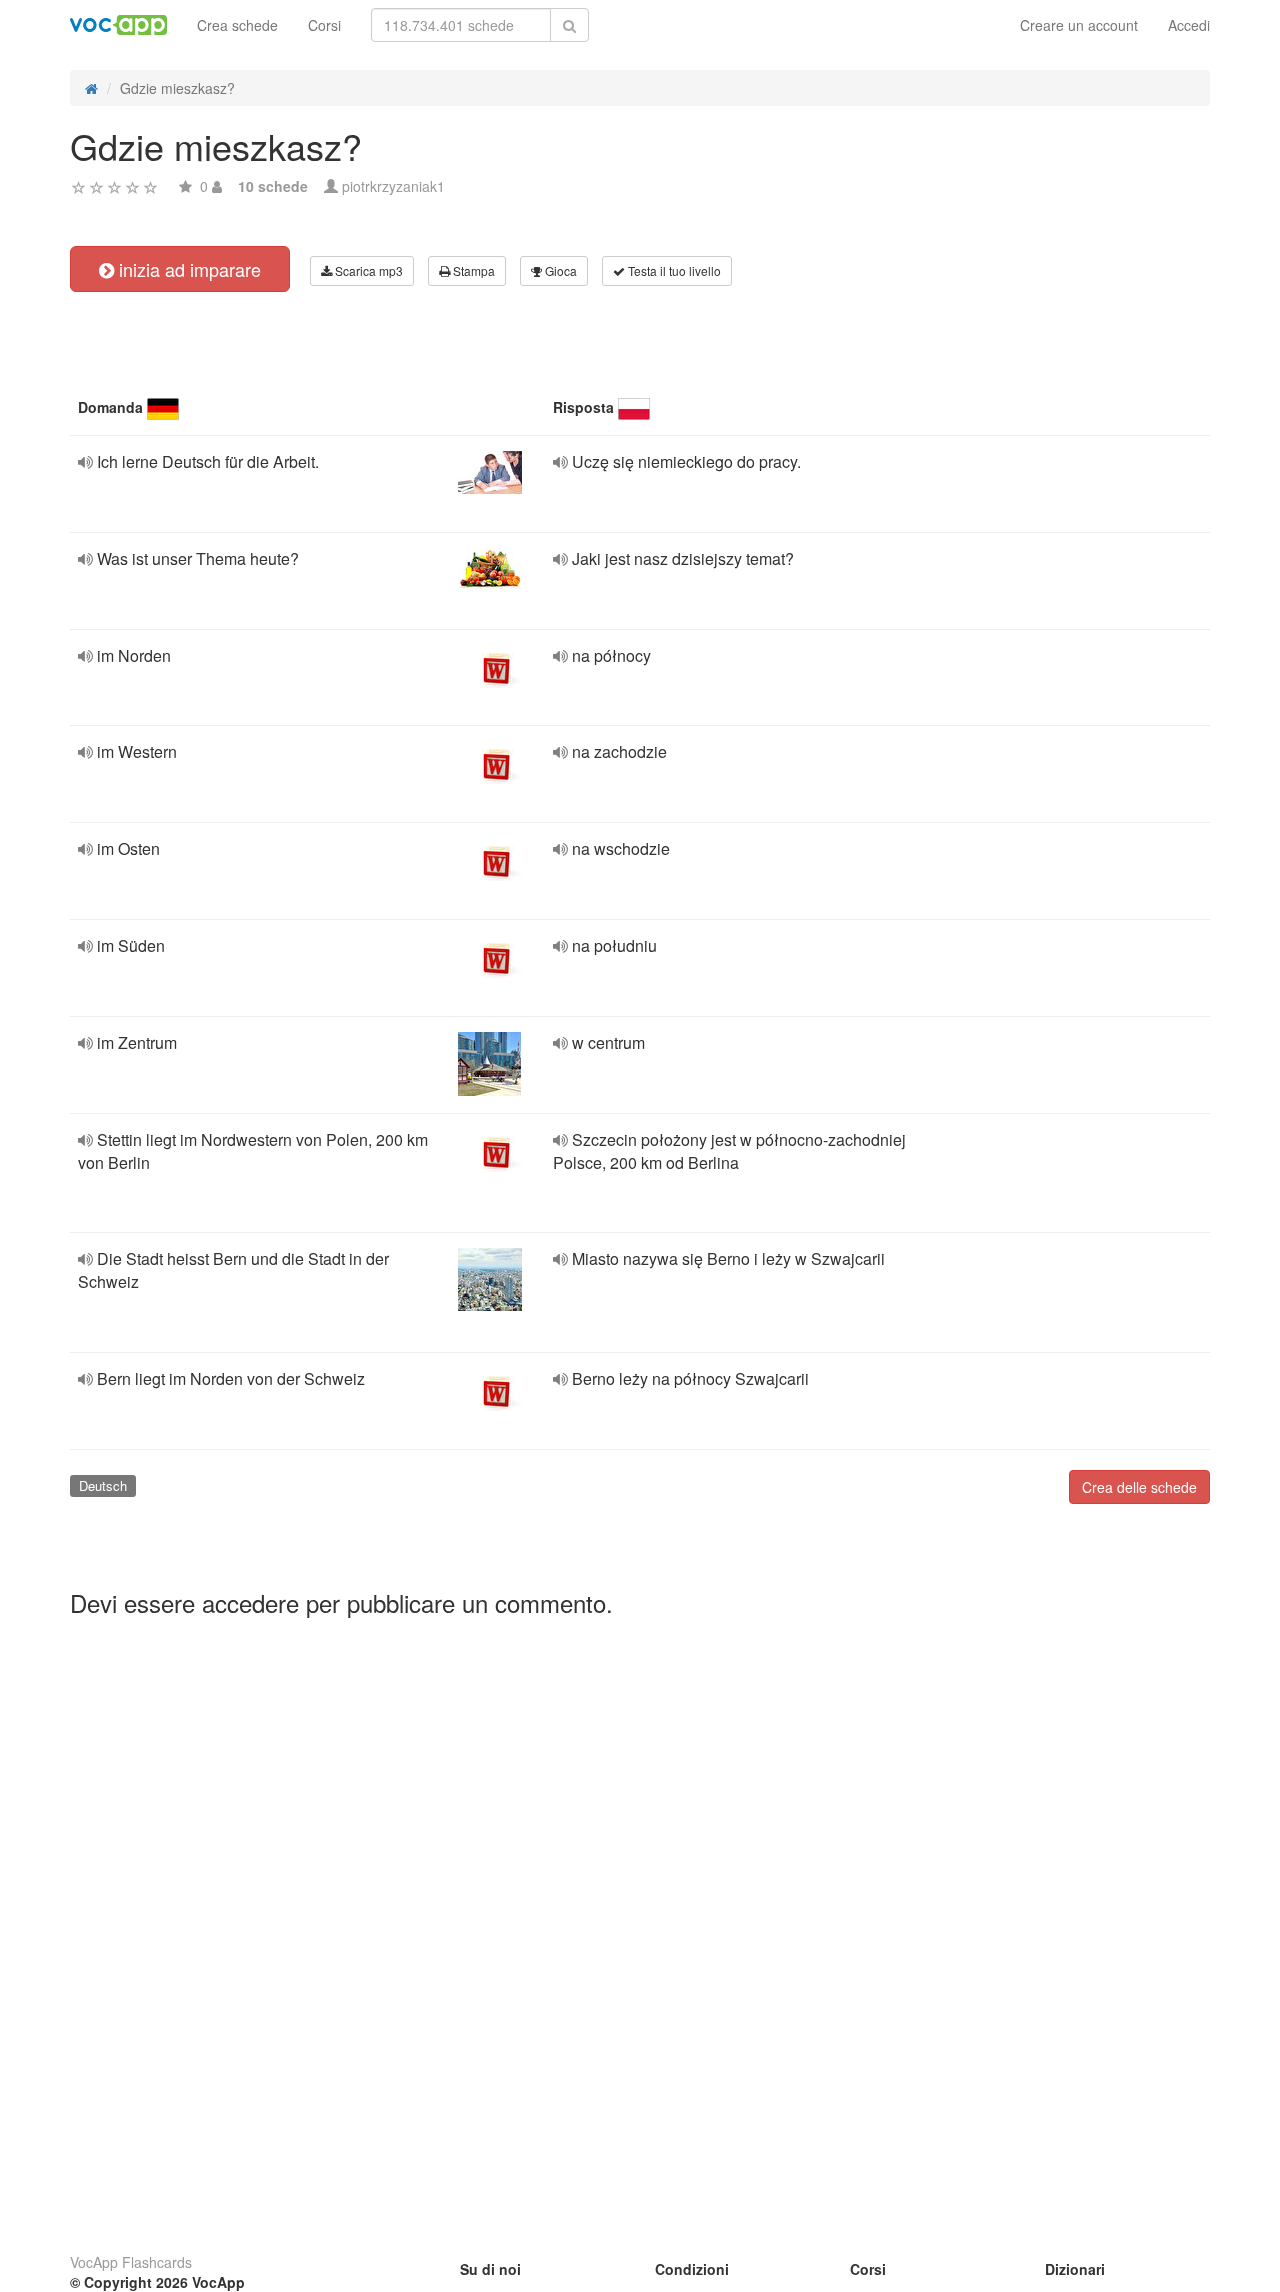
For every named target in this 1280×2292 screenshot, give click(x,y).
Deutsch (103, 1485)
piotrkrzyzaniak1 (393, 186)
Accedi (1189, 25)
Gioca (559, 270)
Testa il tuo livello (673, 270)
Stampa (472, 270)
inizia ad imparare (187, 269)
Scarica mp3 (367, 270)
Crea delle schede (1139, 1487)
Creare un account (1079, 25)
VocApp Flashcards (131, 2262)
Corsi (324, 25)
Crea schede (237, 25)
